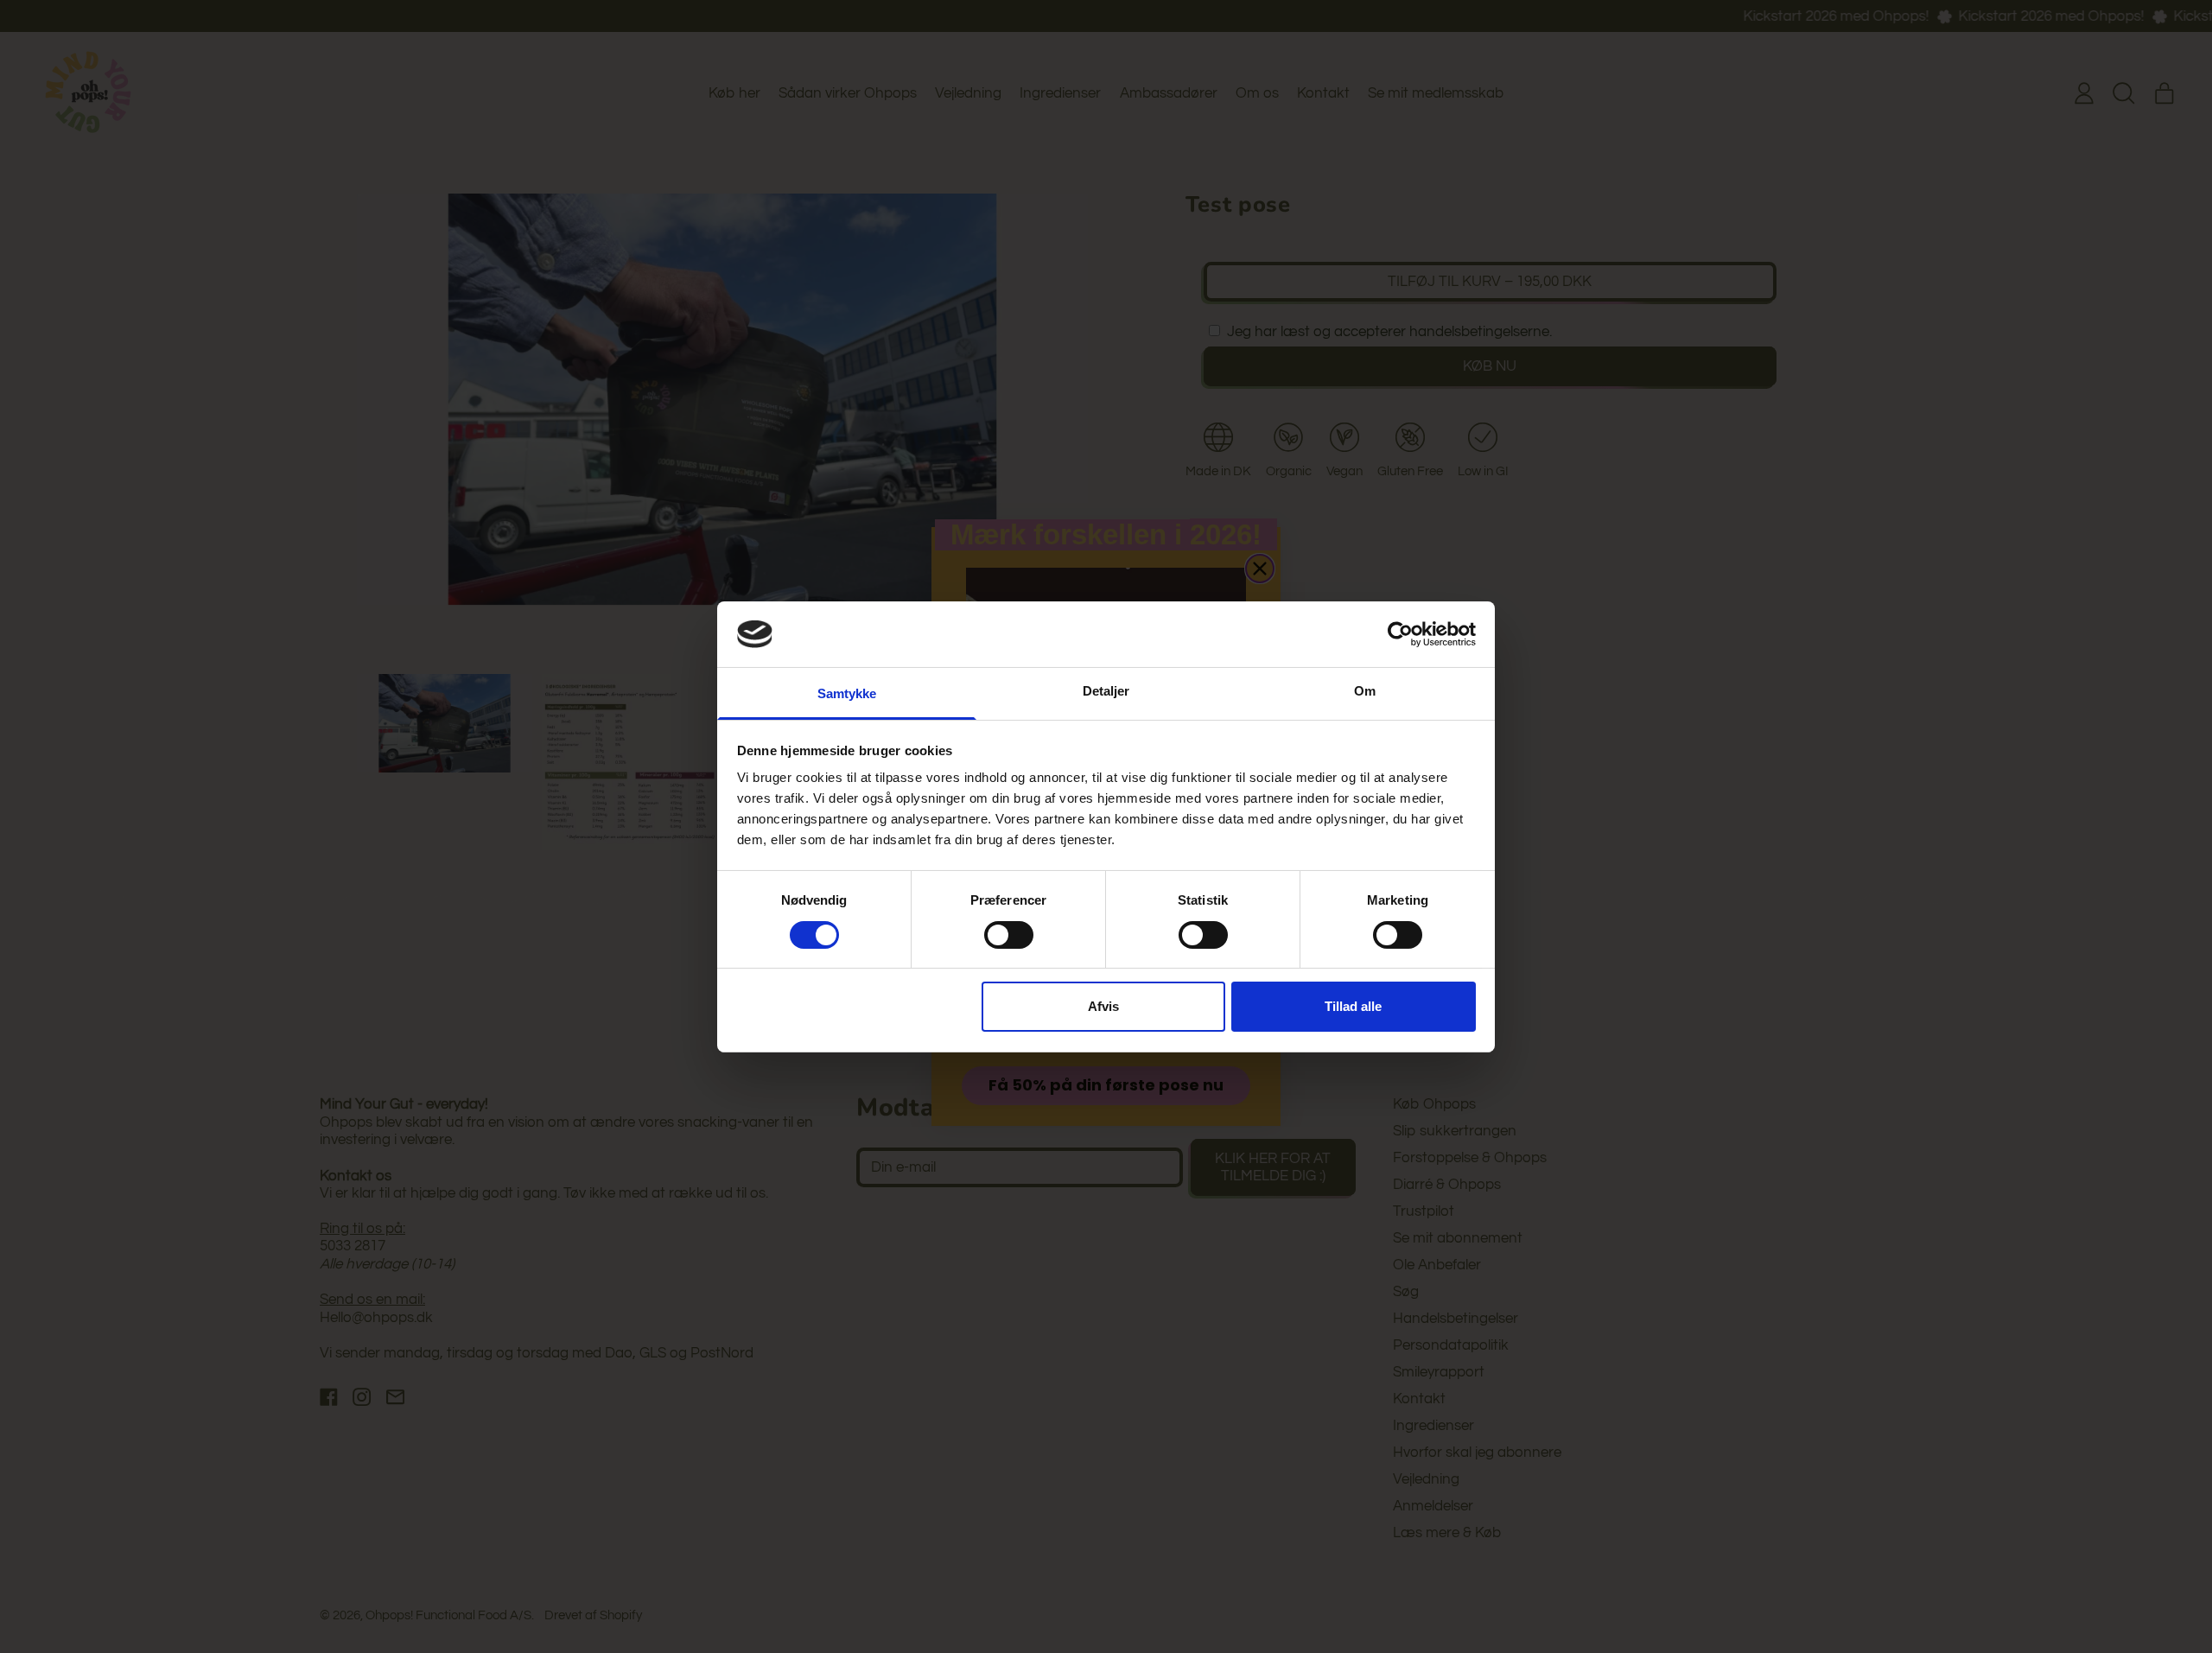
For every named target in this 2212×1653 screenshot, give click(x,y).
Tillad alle (1353, 1006)
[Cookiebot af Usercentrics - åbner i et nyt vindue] (1400, 634)
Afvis (1103, 1006)
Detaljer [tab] (1106, 691)
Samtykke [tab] (847, 693)
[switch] (1009, 935)
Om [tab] (1365, 691)
